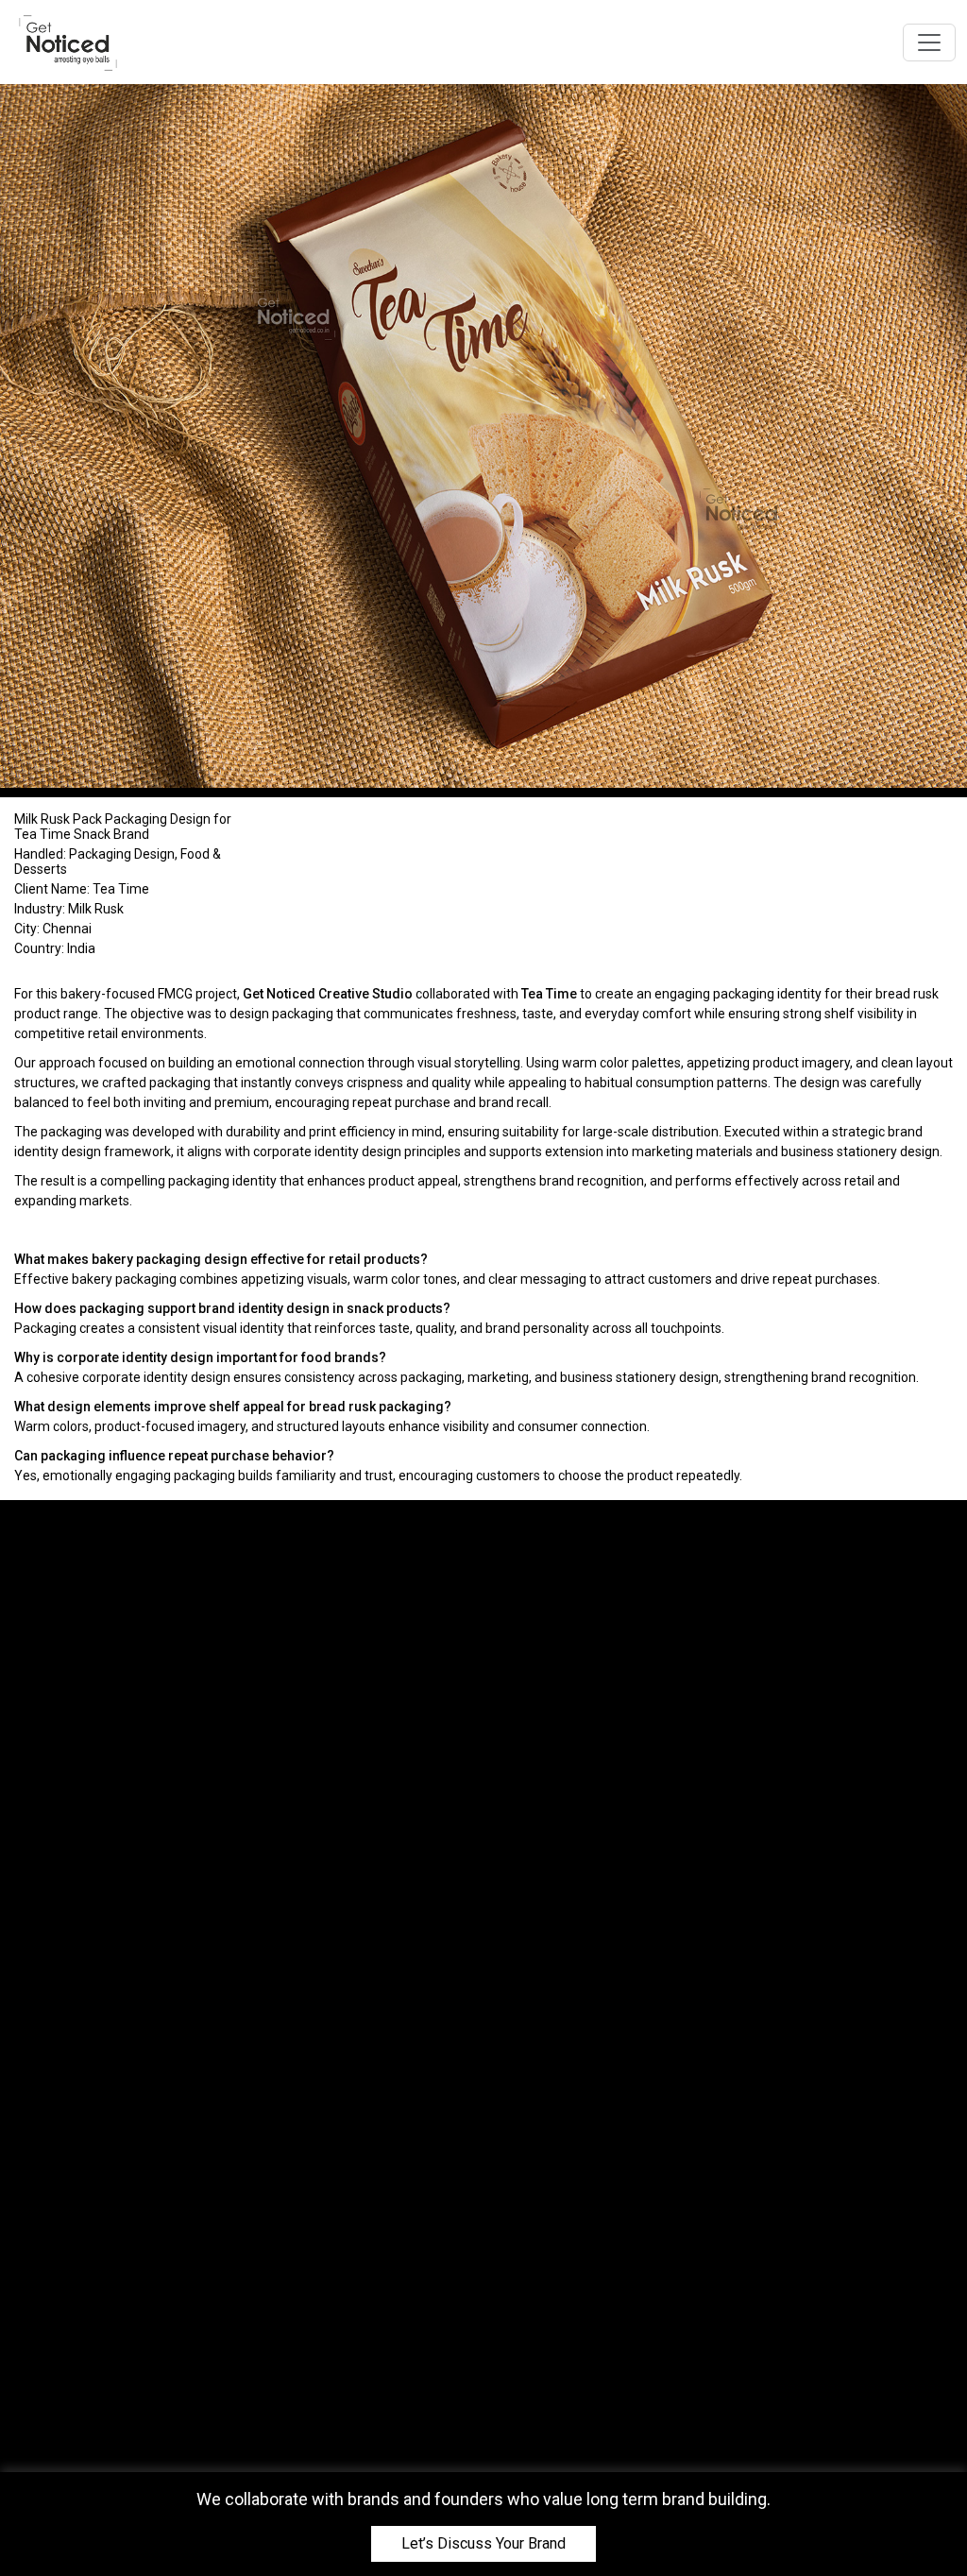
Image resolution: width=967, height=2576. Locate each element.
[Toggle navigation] (929, 43)
